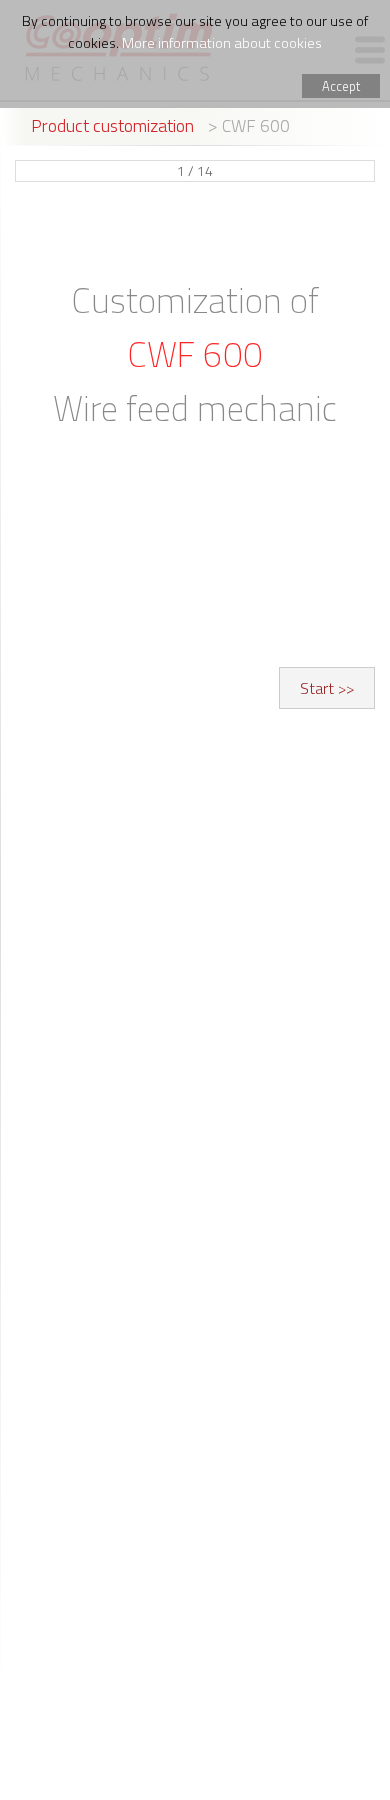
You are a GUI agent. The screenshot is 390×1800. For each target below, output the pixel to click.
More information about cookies (222, 43)
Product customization (112, 125)
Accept (341, 86)
